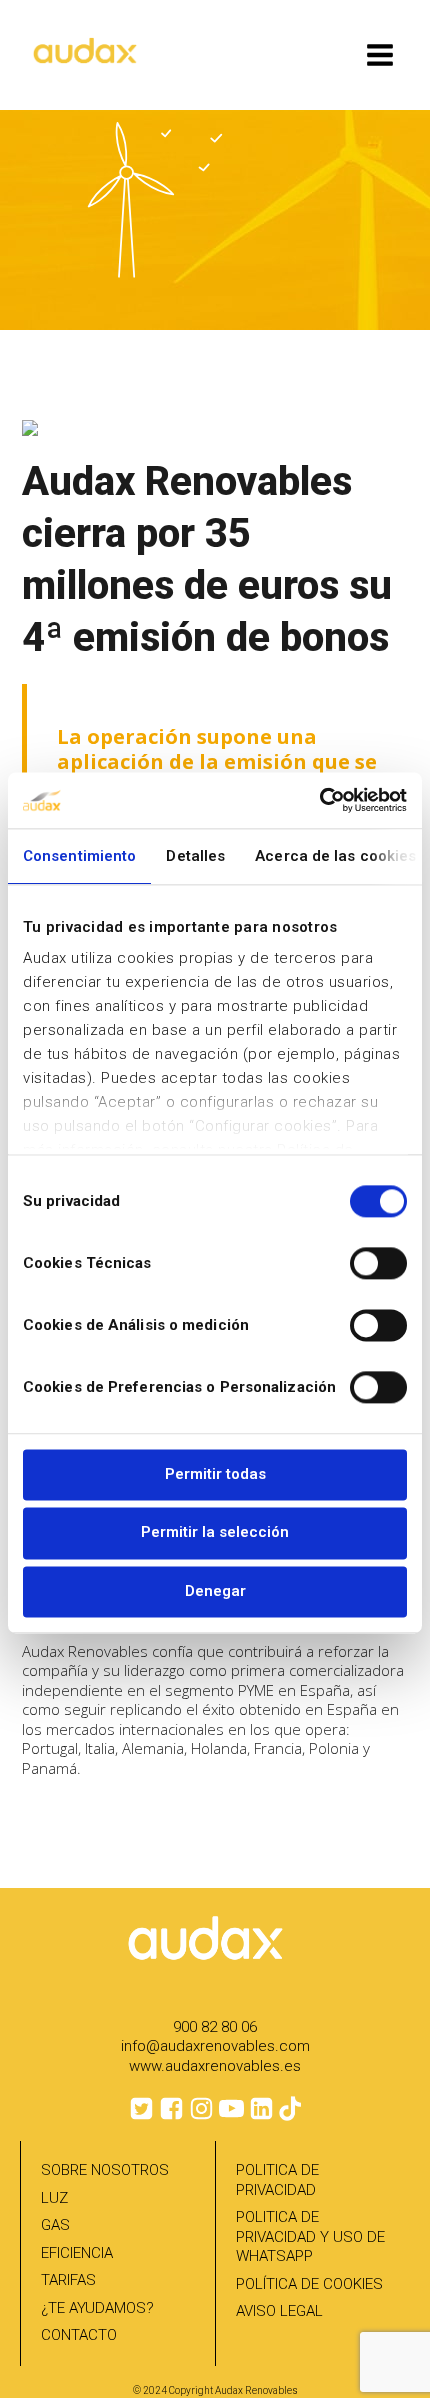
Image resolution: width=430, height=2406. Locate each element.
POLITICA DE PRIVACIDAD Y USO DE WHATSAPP (310, 2236)
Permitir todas (215, 1474)
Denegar (215, 1591)
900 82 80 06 (215, 2027)
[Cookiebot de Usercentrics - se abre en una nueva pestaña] (319, 800)
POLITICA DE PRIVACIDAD (277, 2180)
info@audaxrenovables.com (215, 2046)
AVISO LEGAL (279, 2311)
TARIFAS (68, 2280)
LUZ (54, 2198)
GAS (55, 2225)
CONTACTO (79, 2335)
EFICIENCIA (77, 2253)
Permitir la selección (215, 1533)
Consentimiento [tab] (79, 856)
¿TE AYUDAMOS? (97, 2308)
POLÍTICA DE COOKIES (309, 2284)
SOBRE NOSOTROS (105, 2170)
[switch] (378, 1263)
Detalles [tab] (195, 856)
